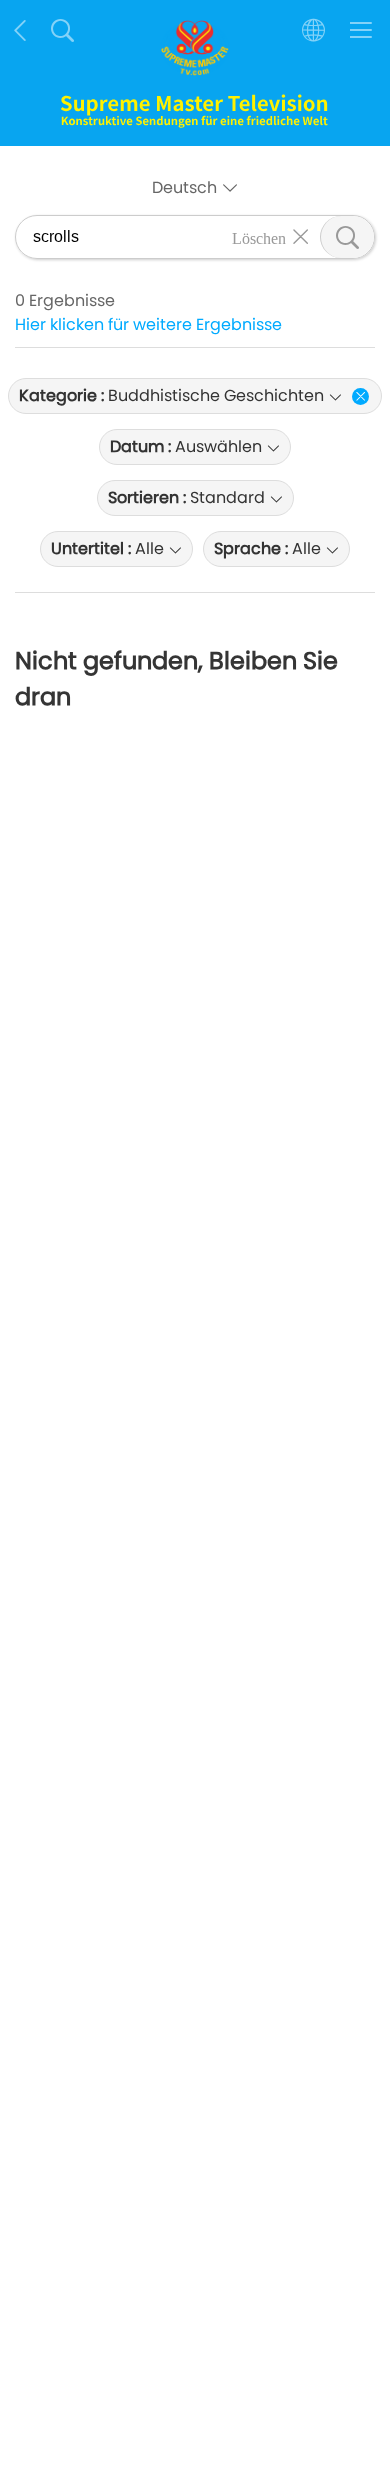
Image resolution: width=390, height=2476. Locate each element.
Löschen (259, 237)
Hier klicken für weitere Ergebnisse (148, 324)
